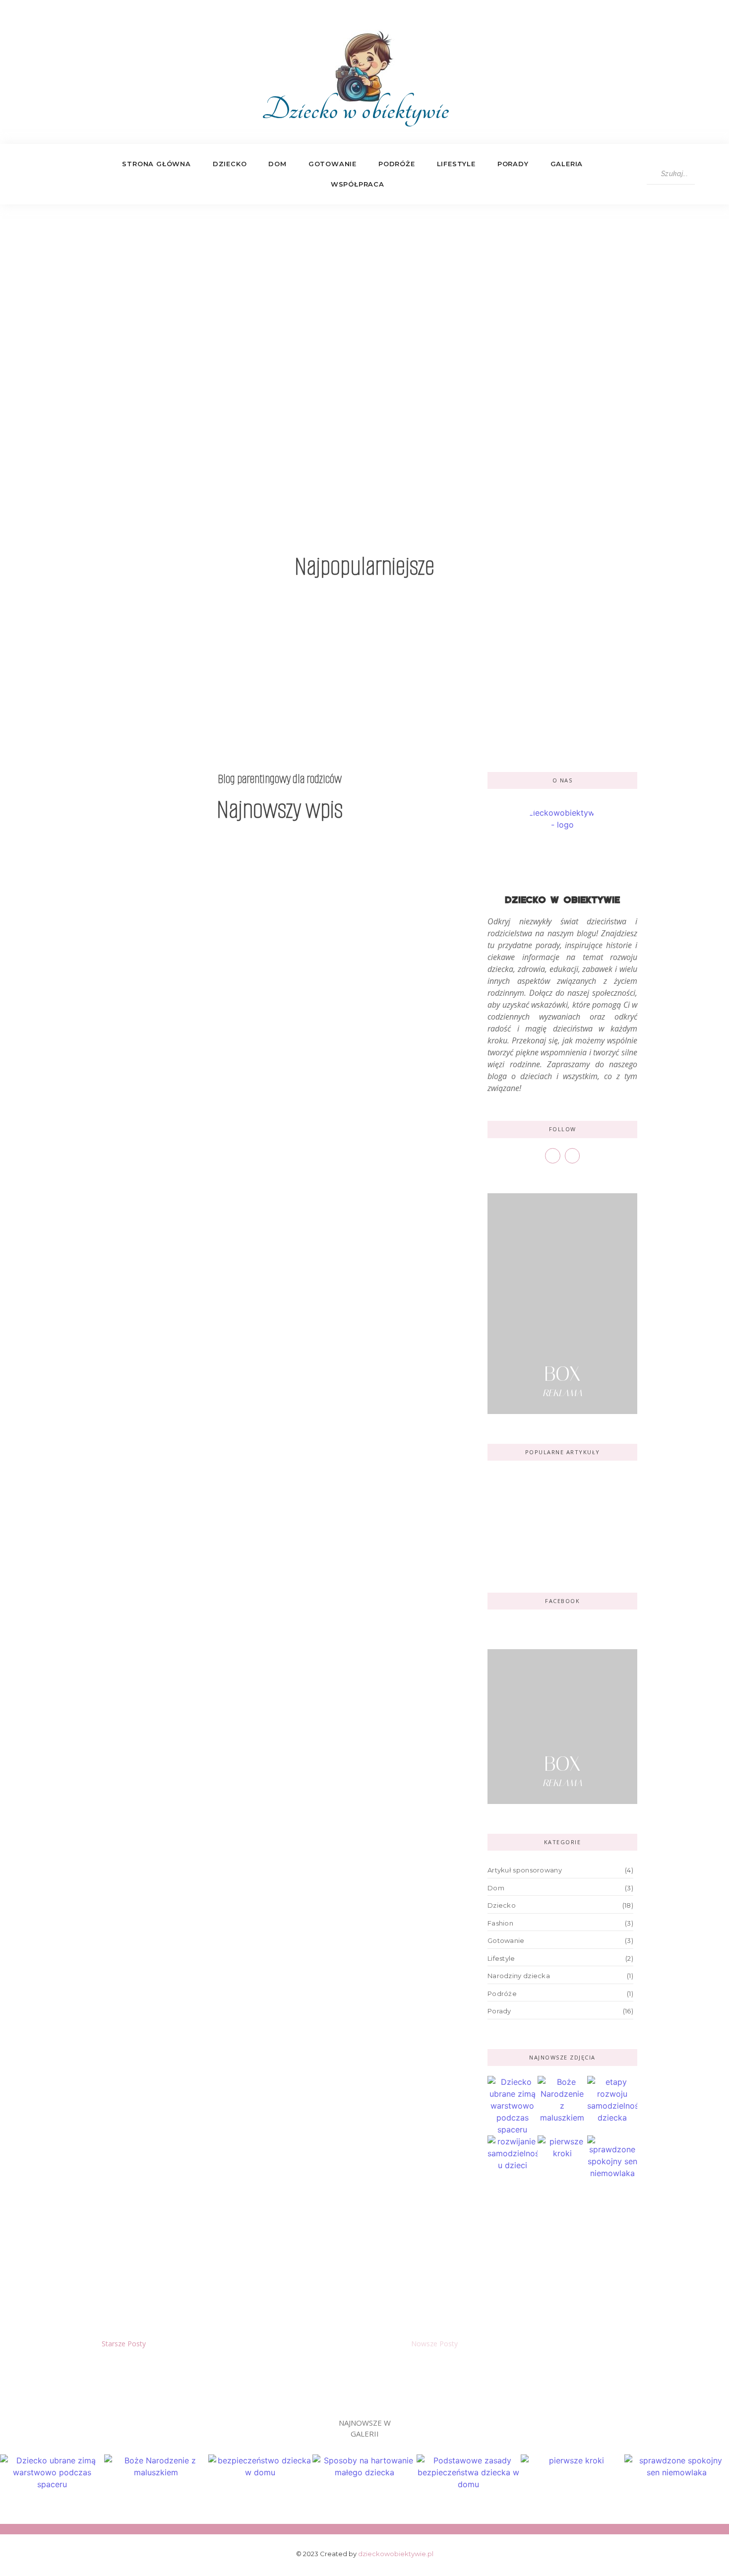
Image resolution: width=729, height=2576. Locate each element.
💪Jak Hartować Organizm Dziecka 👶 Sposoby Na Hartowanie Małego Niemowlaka (362, 675)
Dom (277, 164)
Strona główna (156, 164)
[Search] (704, 174)
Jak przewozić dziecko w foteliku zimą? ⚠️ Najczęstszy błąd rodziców (256, 1727)
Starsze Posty (124, 2344)
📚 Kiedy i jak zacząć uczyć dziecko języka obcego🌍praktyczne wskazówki (271, 2134)
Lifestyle (456, 164)
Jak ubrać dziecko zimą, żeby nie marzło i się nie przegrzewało (236, 1824)
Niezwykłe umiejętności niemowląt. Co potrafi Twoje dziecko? (241, 1302)
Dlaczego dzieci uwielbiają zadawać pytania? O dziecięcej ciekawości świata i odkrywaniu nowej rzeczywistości (252, 1156)
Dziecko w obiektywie (355, 110)
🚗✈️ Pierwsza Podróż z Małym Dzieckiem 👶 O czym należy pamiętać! (560, 1492)
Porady (513, 164)
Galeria (567, 164)
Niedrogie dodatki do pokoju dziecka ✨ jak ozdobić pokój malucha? (555, 1544)
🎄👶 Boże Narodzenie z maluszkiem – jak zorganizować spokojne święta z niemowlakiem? (270, 1930)
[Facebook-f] (26, 174)
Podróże (397, 164)
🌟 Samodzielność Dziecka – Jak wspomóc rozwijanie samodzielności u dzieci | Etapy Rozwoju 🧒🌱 (279, 2240)
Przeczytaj (365, 440)
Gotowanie (333, 164)
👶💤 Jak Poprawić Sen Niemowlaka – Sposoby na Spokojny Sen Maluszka (542, 682)
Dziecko (230, 164)
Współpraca (358, 184)
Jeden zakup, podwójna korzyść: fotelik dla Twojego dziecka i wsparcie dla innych (267, 1621)
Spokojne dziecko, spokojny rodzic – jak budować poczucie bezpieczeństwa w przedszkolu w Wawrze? (276, 1408)
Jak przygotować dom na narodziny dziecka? (197, 1514)
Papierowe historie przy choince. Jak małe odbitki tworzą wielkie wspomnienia (277, 2037)
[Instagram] (47, 174)
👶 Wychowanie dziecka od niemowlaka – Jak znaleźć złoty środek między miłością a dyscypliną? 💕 (179, 675)
